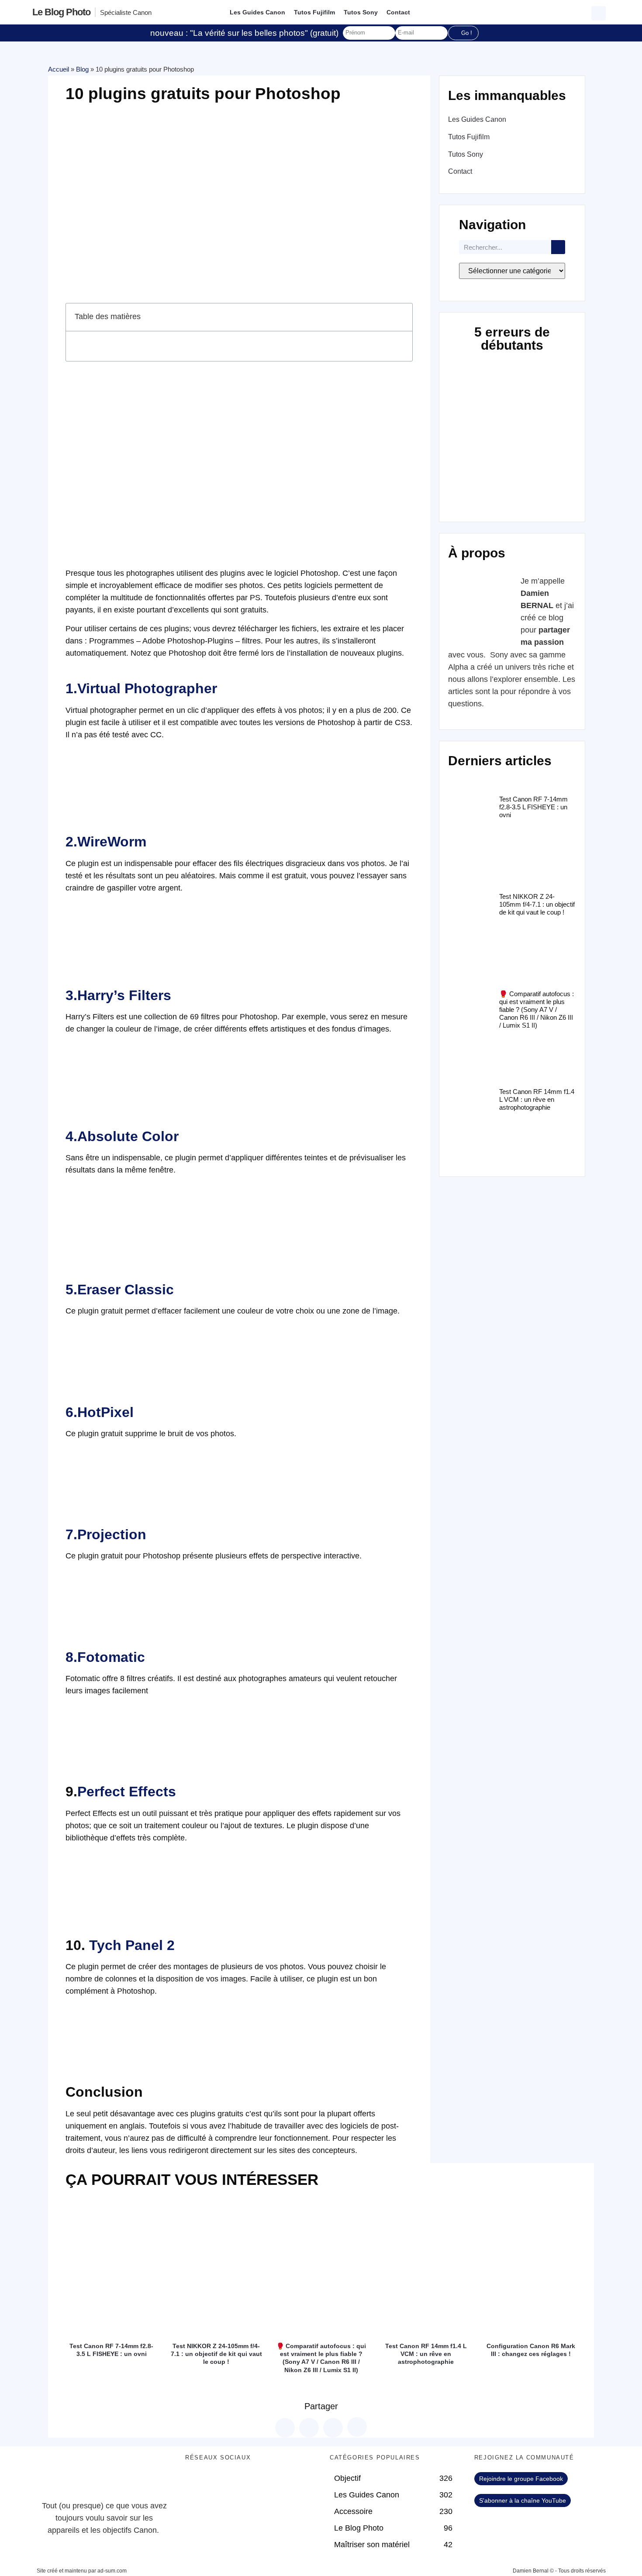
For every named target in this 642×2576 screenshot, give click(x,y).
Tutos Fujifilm (314, 12)
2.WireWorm (106, 842)
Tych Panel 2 (132, 1945)
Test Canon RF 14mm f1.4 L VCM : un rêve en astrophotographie (537, 1099)
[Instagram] (268, 2483)
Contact (398, 12)
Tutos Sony (361, 12)
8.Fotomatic (105, 1657)
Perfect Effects (127, 1792)
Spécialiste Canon (126, 12)
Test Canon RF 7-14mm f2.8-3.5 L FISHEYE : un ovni (533, 807)
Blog (82, 69)
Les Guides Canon (257, 12)
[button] (600, 12)
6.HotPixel (100, 1412)
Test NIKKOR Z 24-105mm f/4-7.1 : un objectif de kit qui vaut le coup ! (537, 904)
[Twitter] (220, 2483)
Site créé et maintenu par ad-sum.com (82, 2571)
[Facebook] (196, 2483)
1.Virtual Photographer (141, 688)
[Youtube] (244, 2483)
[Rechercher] (558, 247)
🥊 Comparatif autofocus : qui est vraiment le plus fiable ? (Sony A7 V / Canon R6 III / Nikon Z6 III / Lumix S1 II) (537, 1009)
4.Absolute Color (122, 1136)
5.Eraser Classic (120, 1290)
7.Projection (106, 1534)
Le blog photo (61, 12)
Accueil (59, 69)
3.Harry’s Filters (118, 995)
